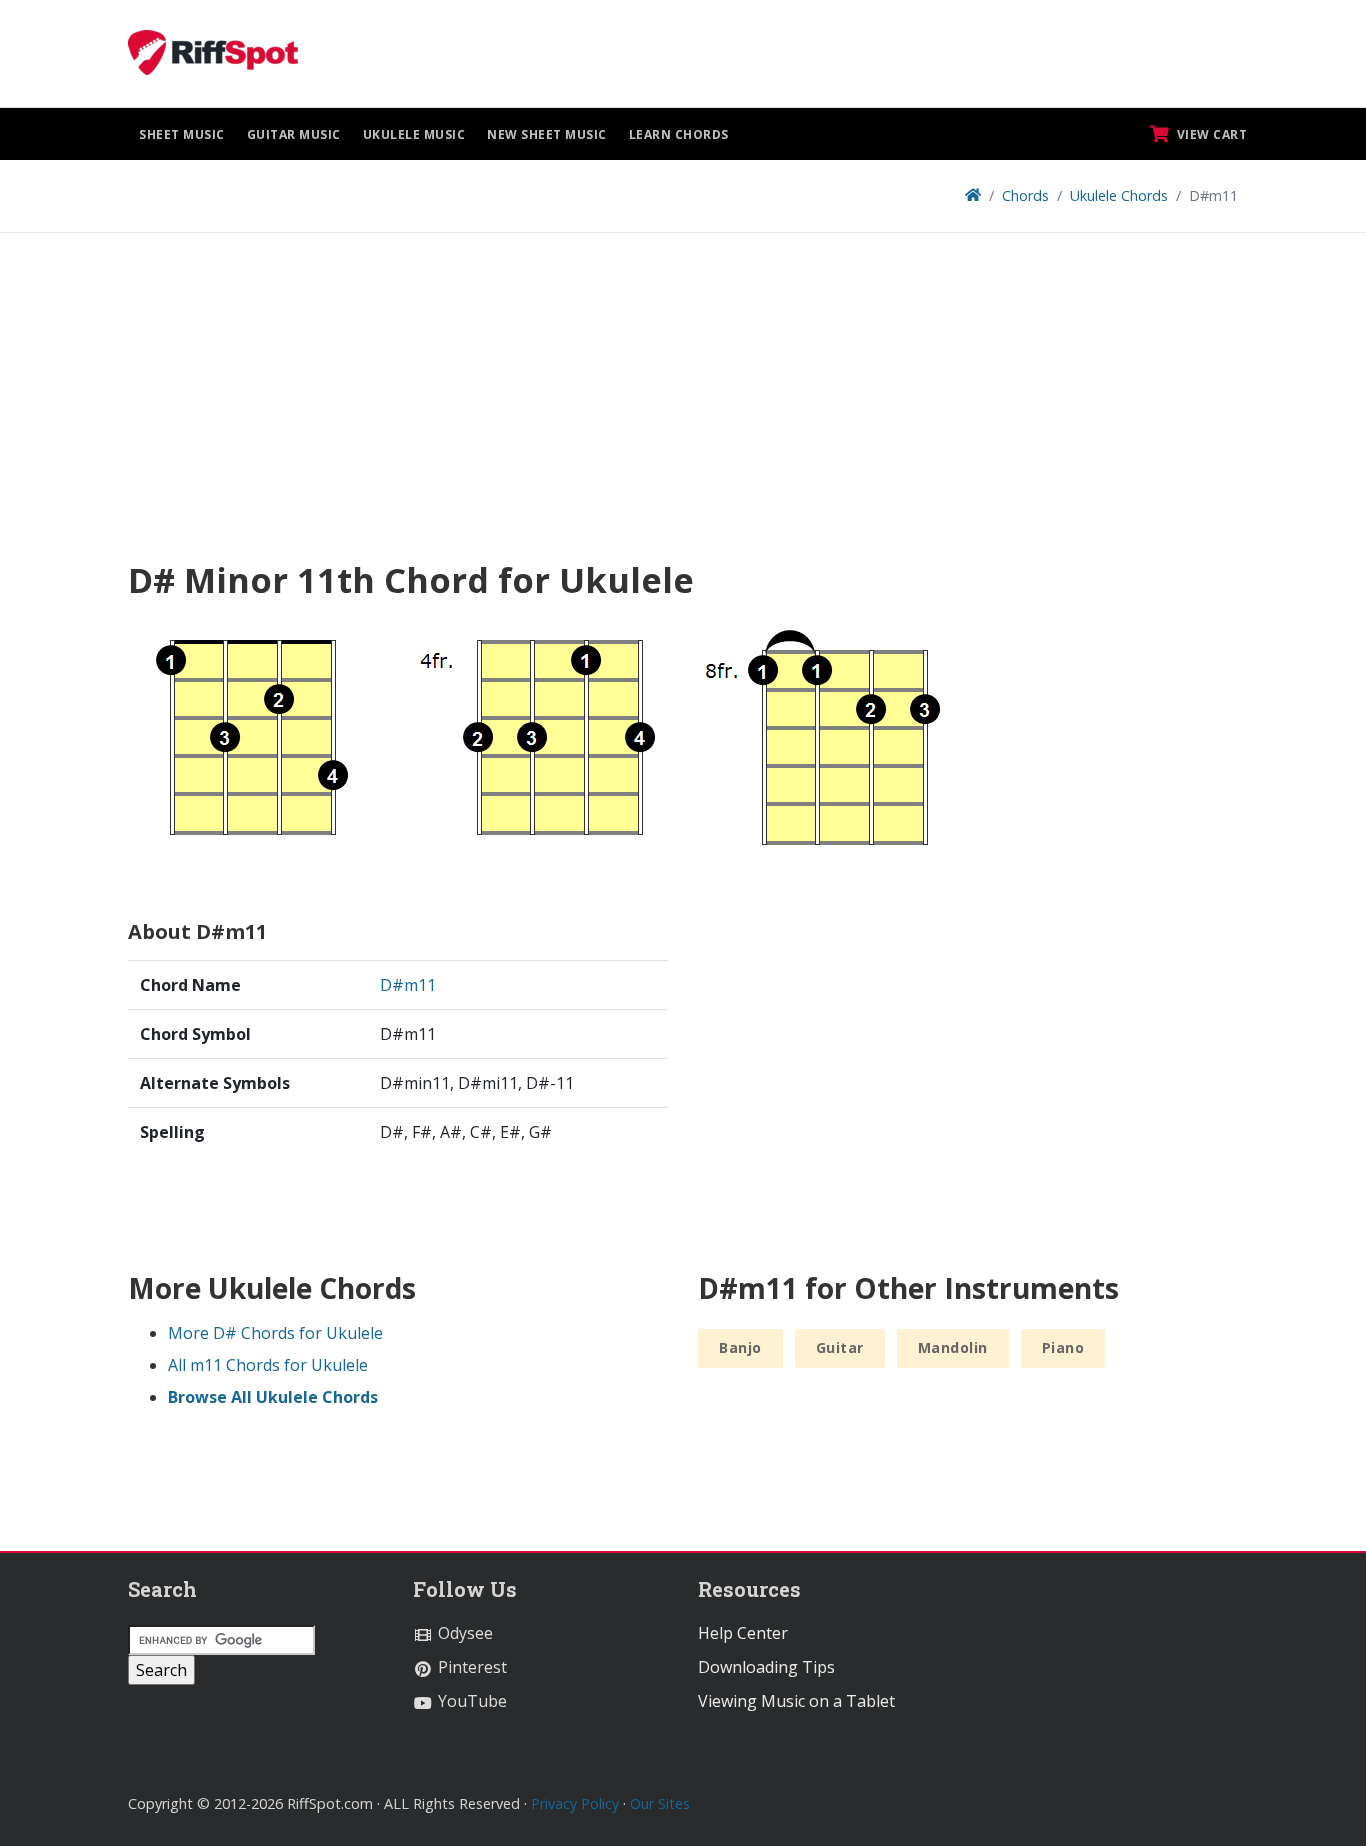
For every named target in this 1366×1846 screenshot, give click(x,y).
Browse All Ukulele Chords (273, 1397)
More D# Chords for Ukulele (275, 1333)
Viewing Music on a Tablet (796, 1701)
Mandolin (953, 1347)
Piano (1063, 1347)
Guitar (840, 1347)
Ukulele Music (414, 134)
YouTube (470, 1701)
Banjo (740, 1347)
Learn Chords (679, 134)
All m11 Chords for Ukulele (268, 1365)
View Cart (1210, 134)
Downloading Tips (766, 1667)
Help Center (743, 1633)
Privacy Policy (575, 1803)
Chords (1025, 195)
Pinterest (470, 1667)
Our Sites (660, 1803)
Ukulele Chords (1119, 195)
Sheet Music (182, 134)
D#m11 (408, 985)
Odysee (463, 1633)
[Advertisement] (683, 403)
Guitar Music (294, 134)
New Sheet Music (547, 134)
